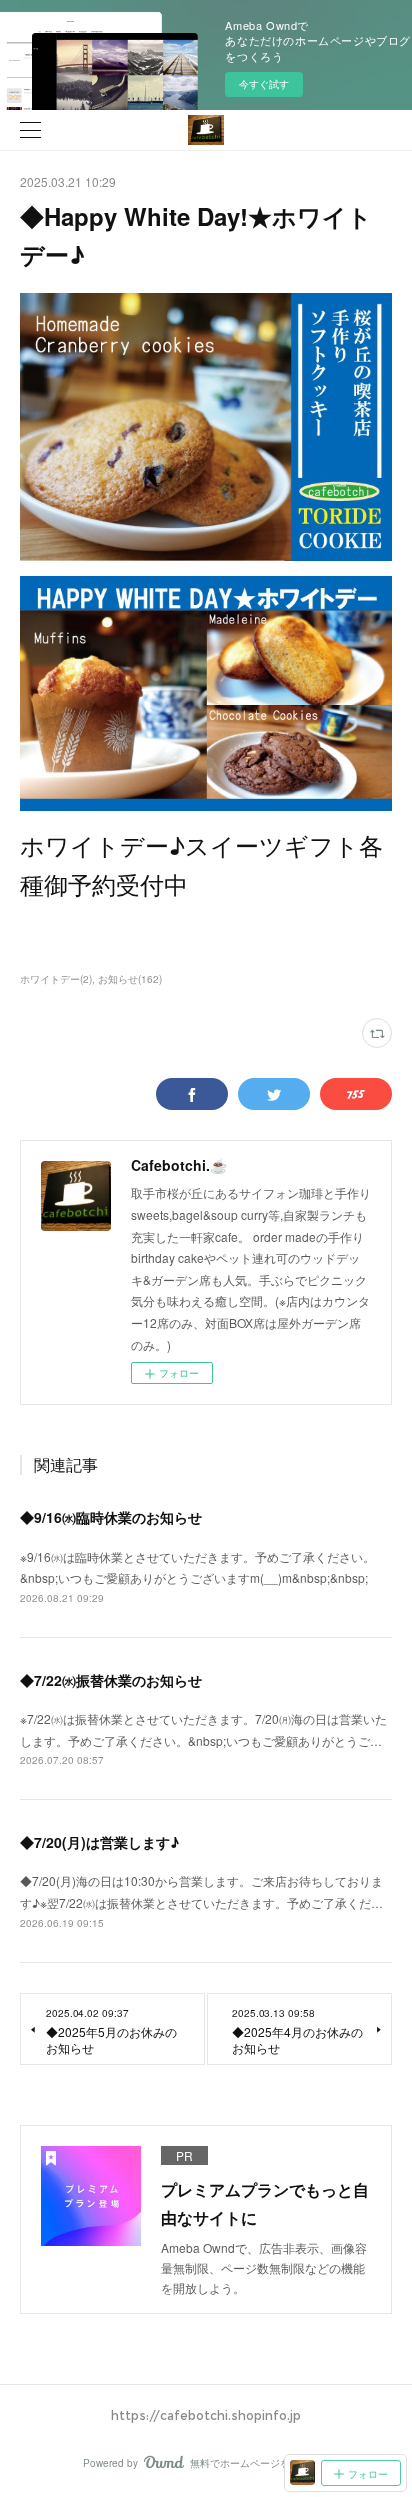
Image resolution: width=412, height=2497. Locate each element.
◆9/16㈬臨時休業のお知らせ (111, 1517)
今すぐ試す (264, 84)
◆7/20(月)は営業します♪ (99, 1842)
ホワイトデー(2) (56, 979)
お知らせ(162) (130, 979)
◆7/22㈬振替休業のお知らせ (111, 1680)
